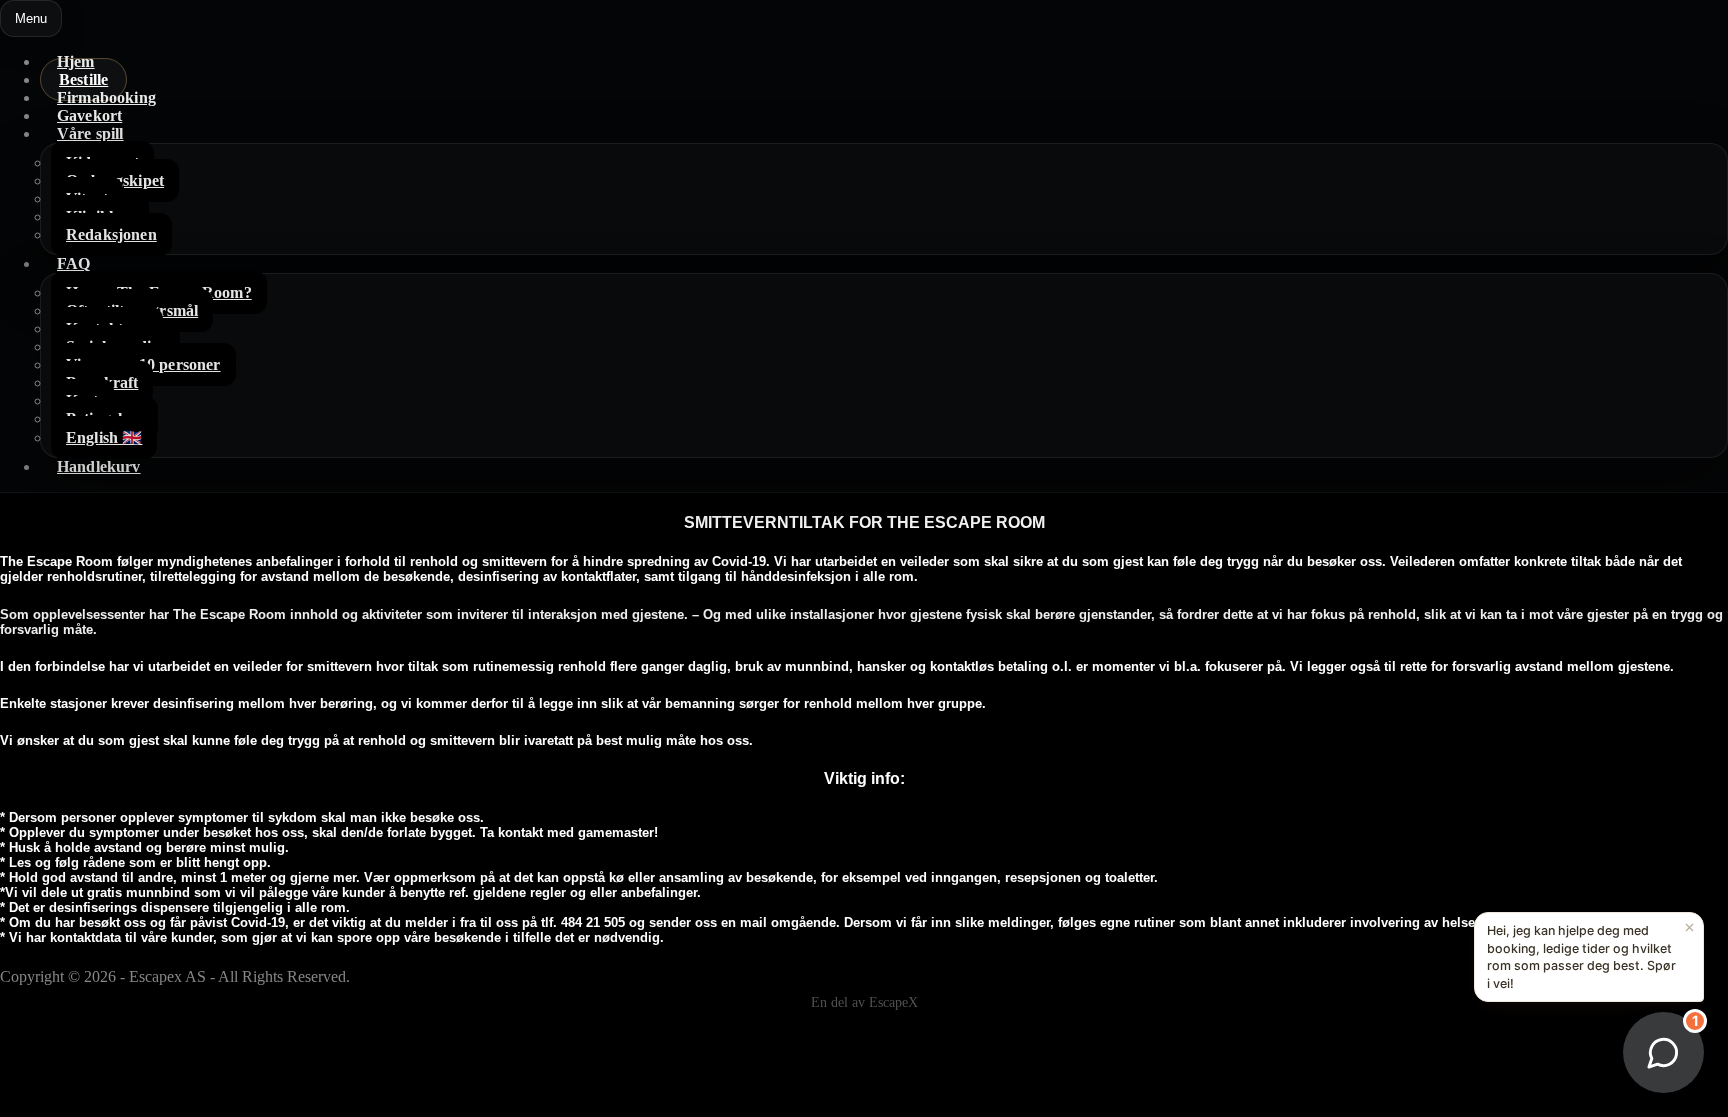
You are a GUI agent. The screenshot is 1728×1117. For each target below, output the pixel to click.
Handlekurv (99, 466)
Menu (31, 18)
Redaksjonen (111, 234)
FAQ (73, 263)
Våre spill (90, 133)
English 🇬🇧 (104, 437)
